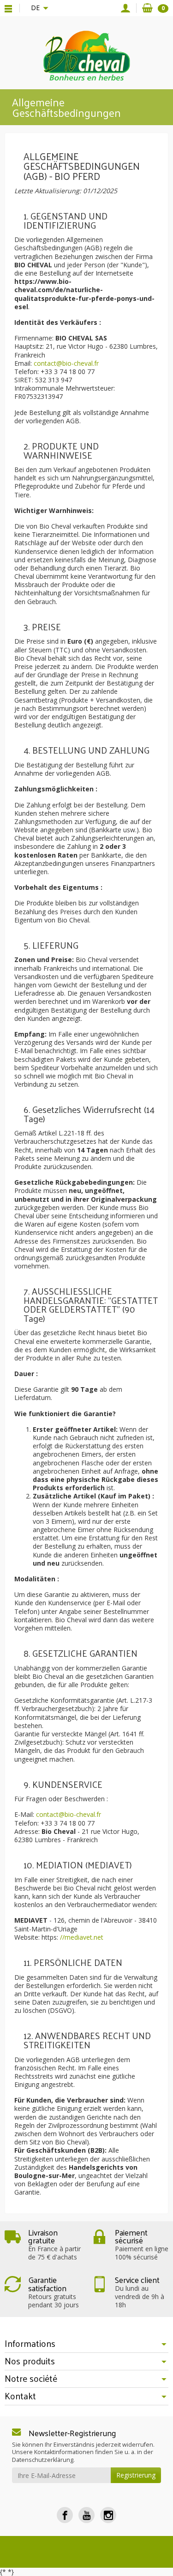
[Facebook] (65, 2515)
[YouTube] (86, 2515)
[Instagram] (108, 2515)
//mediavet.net (82, 1937)
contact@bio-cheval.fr (66, 363)
